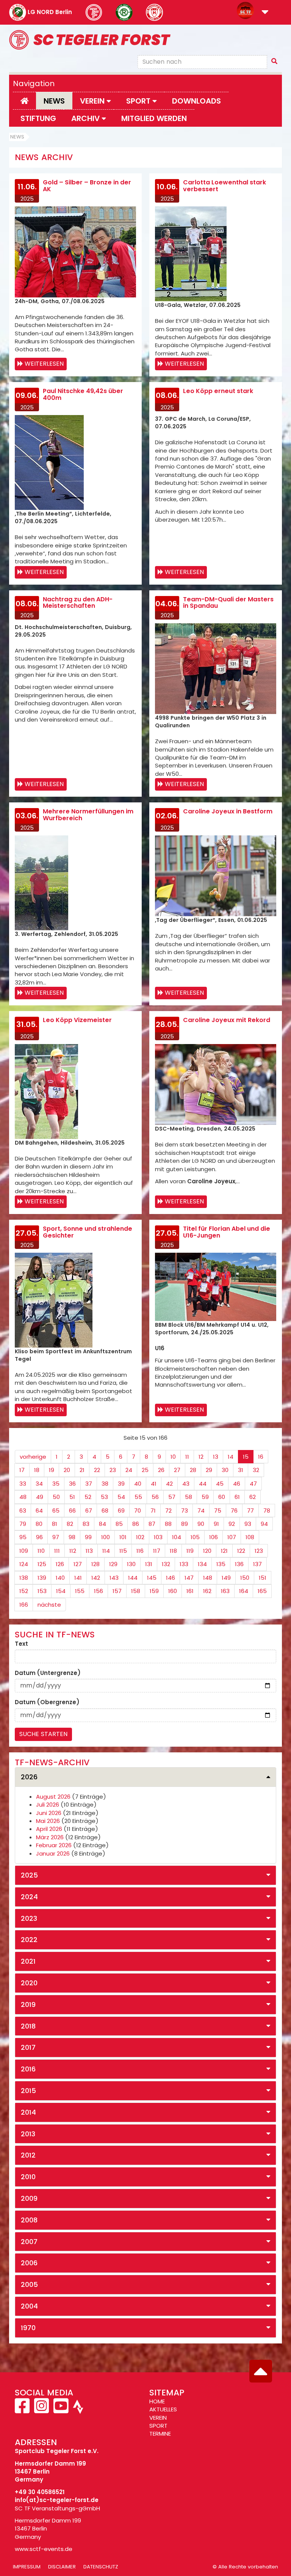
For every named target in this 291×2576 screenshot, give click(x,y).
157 (117, 1591)
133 (184, 1564)
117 (157, 1551)
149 (226, 1578)
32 (256, 1470)
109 (24, 1551)
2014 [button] (28, 2112)
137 (257, 1564)
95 (23, 1537)
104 (177, 1537)
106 (214, 1537)
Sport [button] (139, 101)
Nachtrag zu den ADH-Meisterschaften (78, 603)
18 (37, 1470)
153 (42, 1591)
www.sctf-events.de (44, 2549)
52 (88, 1497)
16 (261, 1457)
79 (23, 1524)
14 (231, 1457)
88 (168, 1524)
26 (161, 1470)
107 (232, 1537)
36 (72, 1484)
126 (60, 1564)
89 (185, 1524)
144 (133, 1578)
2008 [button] (29, 2220)
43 (186, 1484)
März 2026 (50, 1837)
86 (136, 1524)
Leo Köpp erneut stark (218, 391)
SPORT (158, 2426)
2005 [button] (29, 2284)
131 (149, 1564)
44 (203, 1484)
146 (171, 1578)
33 (23, 1484)
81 (55, 1524)
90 (201, 1524)
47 (253, 1484)
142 (96, 1578)
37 (89, 1484)
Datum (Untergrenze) (48, 1673)
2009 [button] (29, 2198)
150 (245, 1578)
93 (248, 1524)
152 (24, 1591)
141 (78, 1578)
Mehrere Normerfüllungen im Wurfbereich (88, 815)
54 (121, 1497)
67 (89, 1511)
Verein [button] (93, 101)
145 (152, 1578)
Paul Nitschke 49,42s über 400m (83, 394)
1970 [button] (28, 2328)
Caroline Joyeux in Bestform (228, 811)
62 (253, 1497)
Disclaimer (62, 2567)
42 (169, 1484)
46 (237, 1484)
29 (209, 1470)
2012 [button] (28, 2155)
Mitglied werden (154, 118)
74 (201, 1511)
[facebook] (23, 2410)
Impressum (27, 2567)
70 (138, 1511)
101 (123, 1537)
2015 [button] (28, 2091)
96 (39, 1537)
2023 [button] (29, 1918)
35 (56, 1484)
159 (154, 1591)
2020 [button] (29, 1983)
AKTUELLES (163, 2409)
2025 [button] (29, 1875)
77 (250, 1511)
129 (113, 1564)
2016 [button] (28, 2069)
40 (138, 1484)
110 (41, 1551)
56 (155, 1497)
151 (263, 1578)
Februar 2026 (54, 1845)
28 (193, 1470)
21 (82, 1470)
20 (67, 1470)
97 (56, 1537)
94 (264, 1524)
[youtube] (61, 2410)
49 (40, 1497)
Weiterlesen (44, 364)
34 (39, 1484)
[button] (265, 13)
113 (89, 1551)
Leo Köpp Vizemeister (77, 1020)
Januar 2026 (53, 1853)
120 (207, 1551)
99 (88, 1537)
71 (153, 1511)
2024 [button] (29, 1897)
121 (224, 1551)
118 (173, 1551)
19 (52, 1470)
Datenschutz (101, 2567)
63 (23, 1511)
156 (99, 1591)
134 (202, 1564)
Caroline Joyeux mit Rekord (227, 1020)
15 (246, 1457)
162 (207, 1591)
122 (241, 1551)
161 (190, 1591)
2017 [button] (28, 2047)
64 (39, 1511)
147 (189, 1578)
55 (138, 1497)
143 (114, 1578)
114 (106, 1551)
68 (105, 1511)
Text (21, 1644)
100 (106, 1537)
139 (42, 1578)
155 (80, 1591)
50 (56, 1497)
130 (131, 1564)
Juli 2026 (48, 1805)
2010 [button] (28, 2177)
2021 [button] (28, 1961)
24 (129, 1470)
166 (24, 1605)
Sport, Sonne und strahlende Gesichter (88, 1232)
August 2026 (53, 1797)
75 (218, 1511)
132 (166, 1564)
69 (121, 1511)
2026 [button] (29, 1777)
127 (78, 1564)
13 (216, 1457)
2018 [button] (28, 2026)
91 (216, 1524)
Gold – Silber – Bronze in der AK (87, 186)
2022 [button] (29, 1940)
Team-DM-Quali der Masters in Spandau (228, 603)
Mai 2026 (48, 1821)
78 (267, 1511)
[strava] (77, 2410)
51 (72, 1497)
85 (119, 1524)
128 (95, 1564)
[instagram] (41, 2410)
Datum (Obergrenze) (47, 1702)
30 (225, 1470)
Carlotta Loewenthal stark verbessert (225, 186)
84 (102, 1524)
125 (42, 1564)
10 (173, 1457)
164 (244, 1591)
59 (205, 1497)
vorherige (33, 1457)
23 (113, 1470)
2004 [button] (29, 2306)
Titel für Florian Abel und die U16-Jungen (227, 1232)
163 (225, 1591)
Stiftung (38, 118)
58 (189, 1497)
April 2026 (49, 1829)
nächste (49, 1605)
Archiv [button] (86, 118)
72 (168, 1511)
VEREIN (158, 2418)
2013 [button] (28, 2134)
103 (158, 1537)
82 (70, 1524)
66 (72, 1511)
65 (56, 1511)
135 (221, 1564)
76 (234, 1511)
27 (177, 1470)
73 (185, 1511)
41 (154, 1484)
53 (104, 1497)
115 (123, 1551)
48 (23, 1497)
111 (57, 1551)
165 (262, 1591)
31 (241, 1470)
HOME (157, 2401)
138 (24, 1578)
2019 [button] (28, 2004)
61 (237, 1497)
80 (39, 1524)
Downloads (196, 101)
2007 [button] (29, 2242)
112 (73, 1551)
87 (152, 1524)
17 (22, 1470)
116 (140, 1551)
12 (201, 1457)
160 (173, 1591)
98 (72, 1537)
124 (24, 1564)
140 (60, 1578)
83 (86, 1524)
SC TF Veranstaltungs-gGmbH (57, 2508)
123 (259, 1551)
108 (250, 1537)
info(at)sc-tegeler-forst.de (57, 2500)
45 (220, 1484)
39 (121, 1484)
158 (136, 1591)
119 (190, 1551)
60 (222, 1497)
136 (239, 1564)
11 (187, 1457)
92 (232, 1524)
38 (105, 1484)
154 (61, 1591)
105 (195, 1537)
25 (145, 1470)
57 (172, 1497)
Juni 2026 (49, 1813)
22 (97, 1470)
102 (140, 1537)
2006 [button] (29, 2263)
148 (208, 1578)
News (54, 101)
